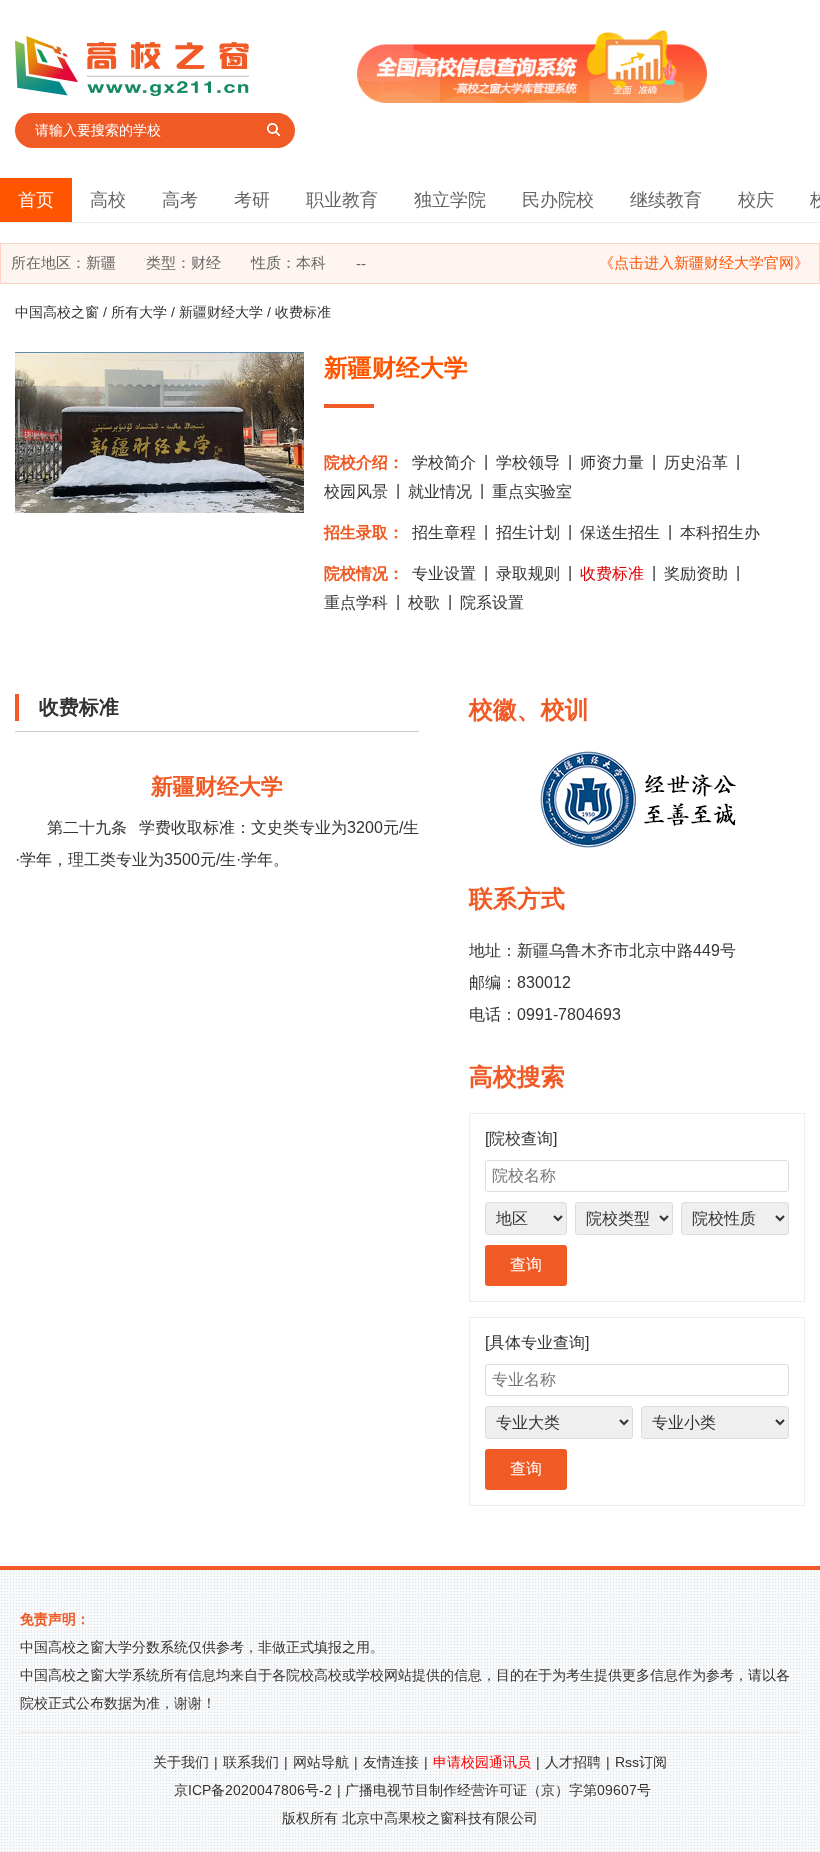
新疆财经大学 (221, 312)
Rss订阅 (641, 1762)
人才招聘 (573, 1762)
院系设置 (492, 602)
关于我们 (181, 1762)
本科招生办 (720, 532)
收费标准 (612, 573)
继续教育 (666, 200)
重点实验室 (532, 491)
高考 (180, 200)
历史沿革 (696, 462)
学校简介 (444, 462)
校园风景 (356, 491)
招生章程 (444, 532)
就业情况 (440, 491)
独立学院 (450, 200)
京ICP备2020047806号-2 (253, 1790)
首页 (36, 200)
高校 (108, 200)
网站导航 (321, 1762)
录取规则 (528, 573)
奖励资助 (696, 573)
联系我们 (251, 1762)
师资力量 (612, 462)
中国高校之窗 (57, 312)
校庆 (756, 200)
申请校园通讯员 (482, 1762)
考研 (252, 200)
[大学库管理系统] (532, 97)
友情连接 (391, 1762)
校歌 (424, 602)
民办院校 (558, 200)
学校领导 (528, 462)
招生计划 (528, 532)
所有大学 (139, 312)
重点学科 (356, 602)
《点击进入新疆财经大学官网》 (704, 262)
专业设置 (444, 573)
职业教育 (342, 200)
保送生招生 (620, 532)
